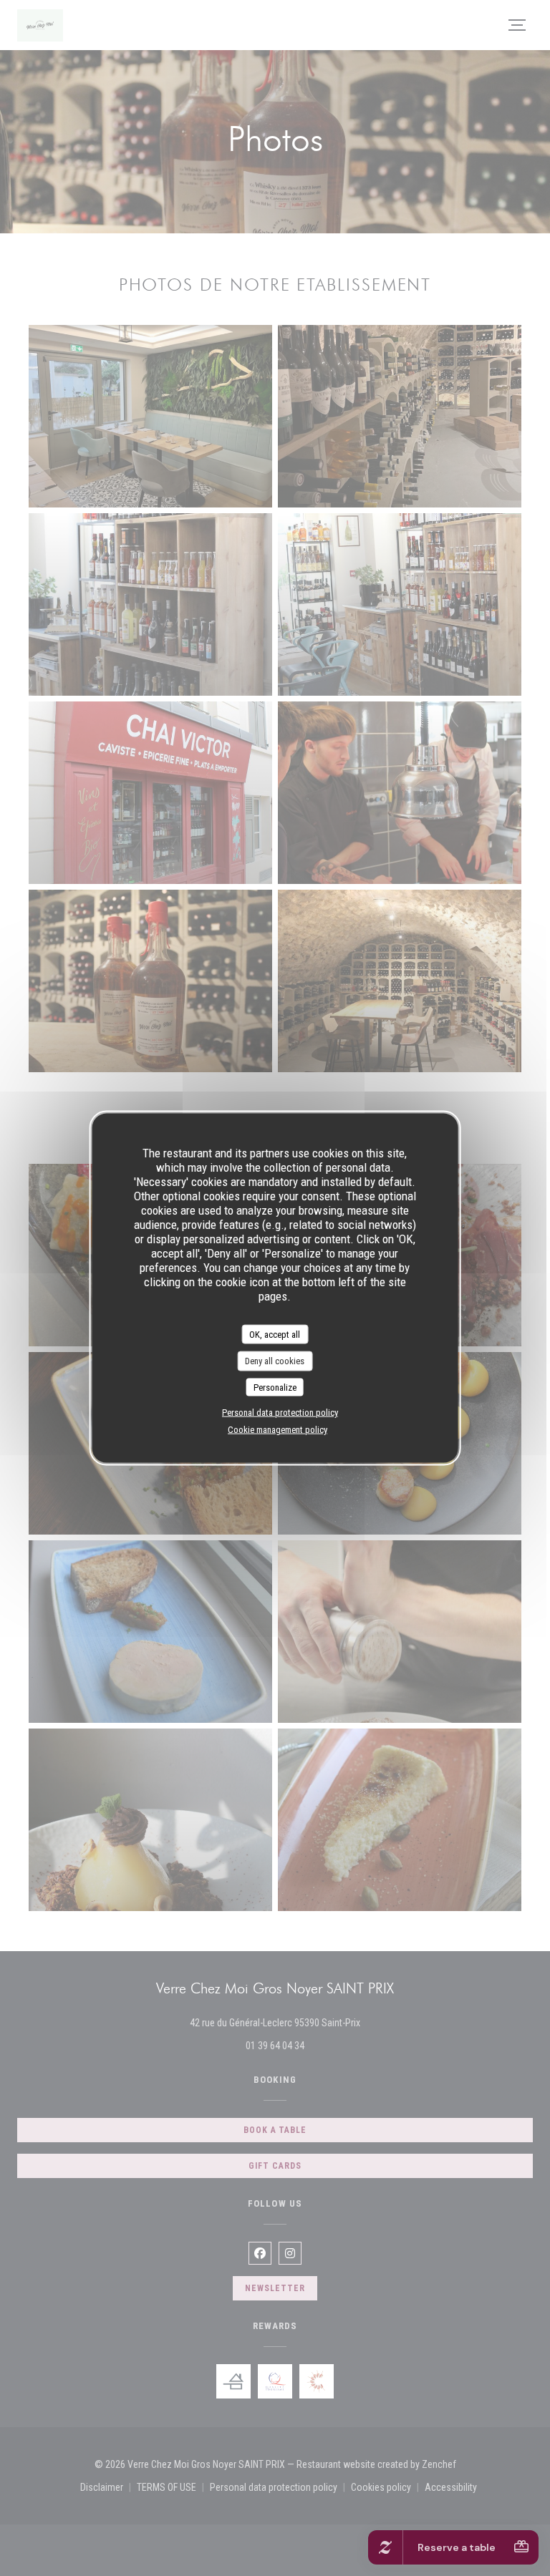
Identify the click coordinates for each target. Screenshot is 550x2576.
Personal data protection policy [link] (280, 1413)
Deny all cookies (275, 1361)
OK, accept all (275, 1334)
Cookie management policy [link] (278, 1430)
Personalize (275, 1387)
